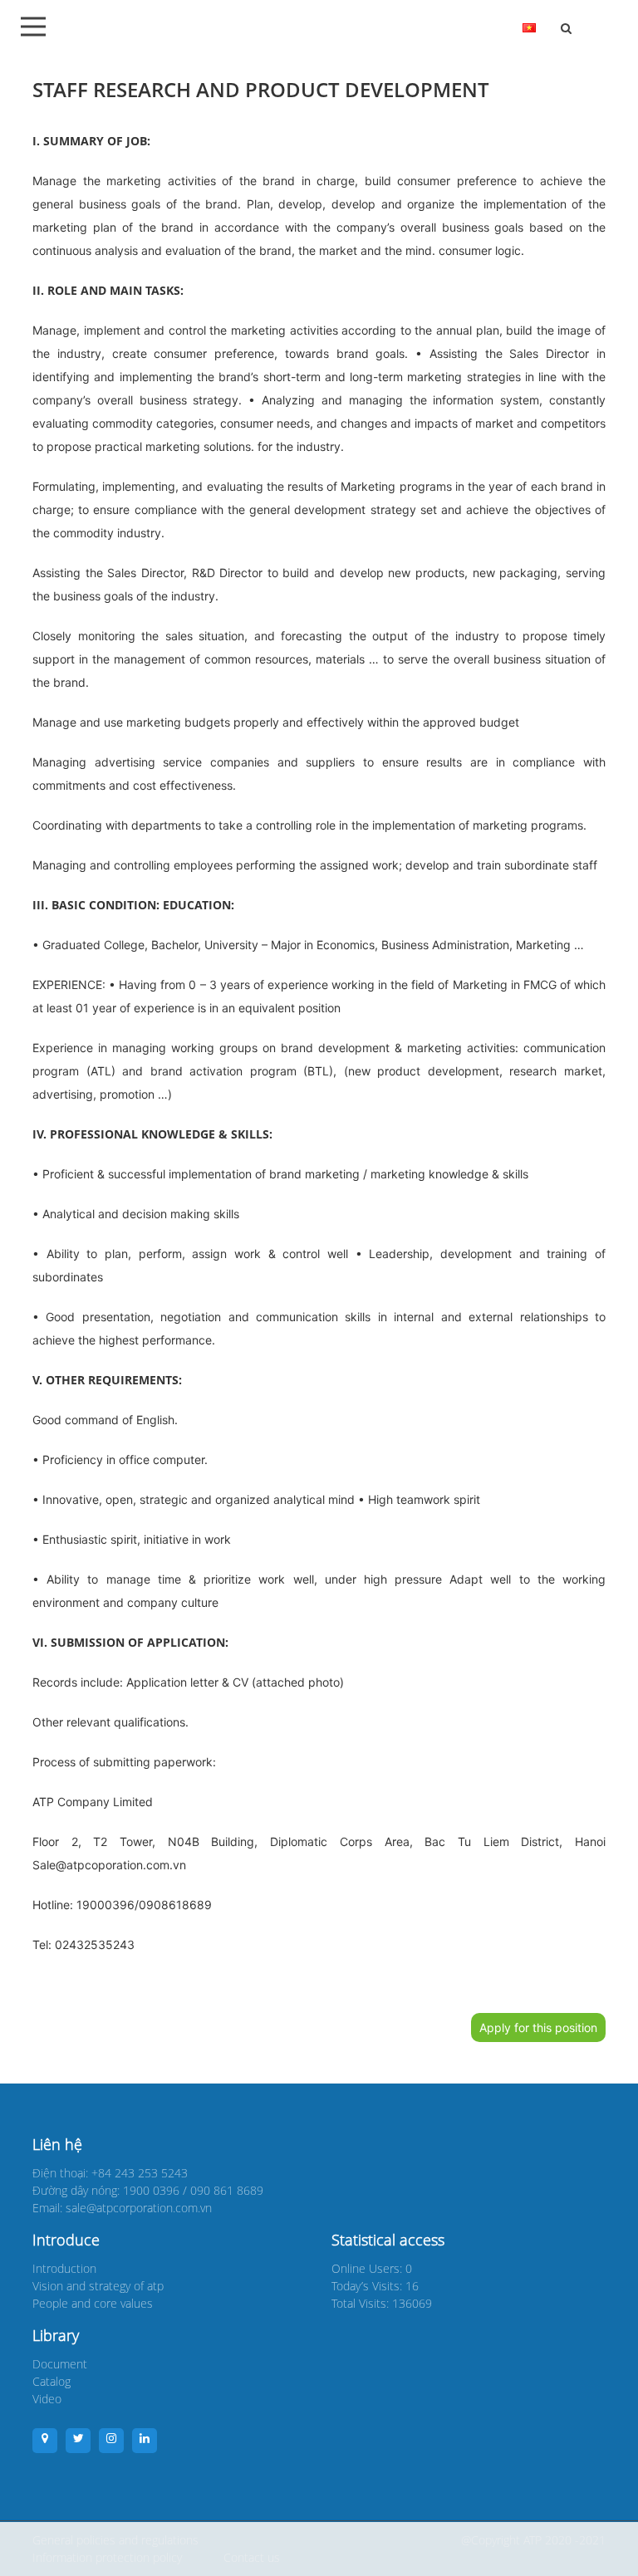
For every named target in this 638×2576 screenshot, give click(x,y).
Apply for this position (538, 2027)
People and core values (93, 2303)
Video (47, 2399)
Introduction (64, 2268)
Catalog (52, 2381)
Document (60, 2364)
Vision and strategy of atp (98, 2286)
